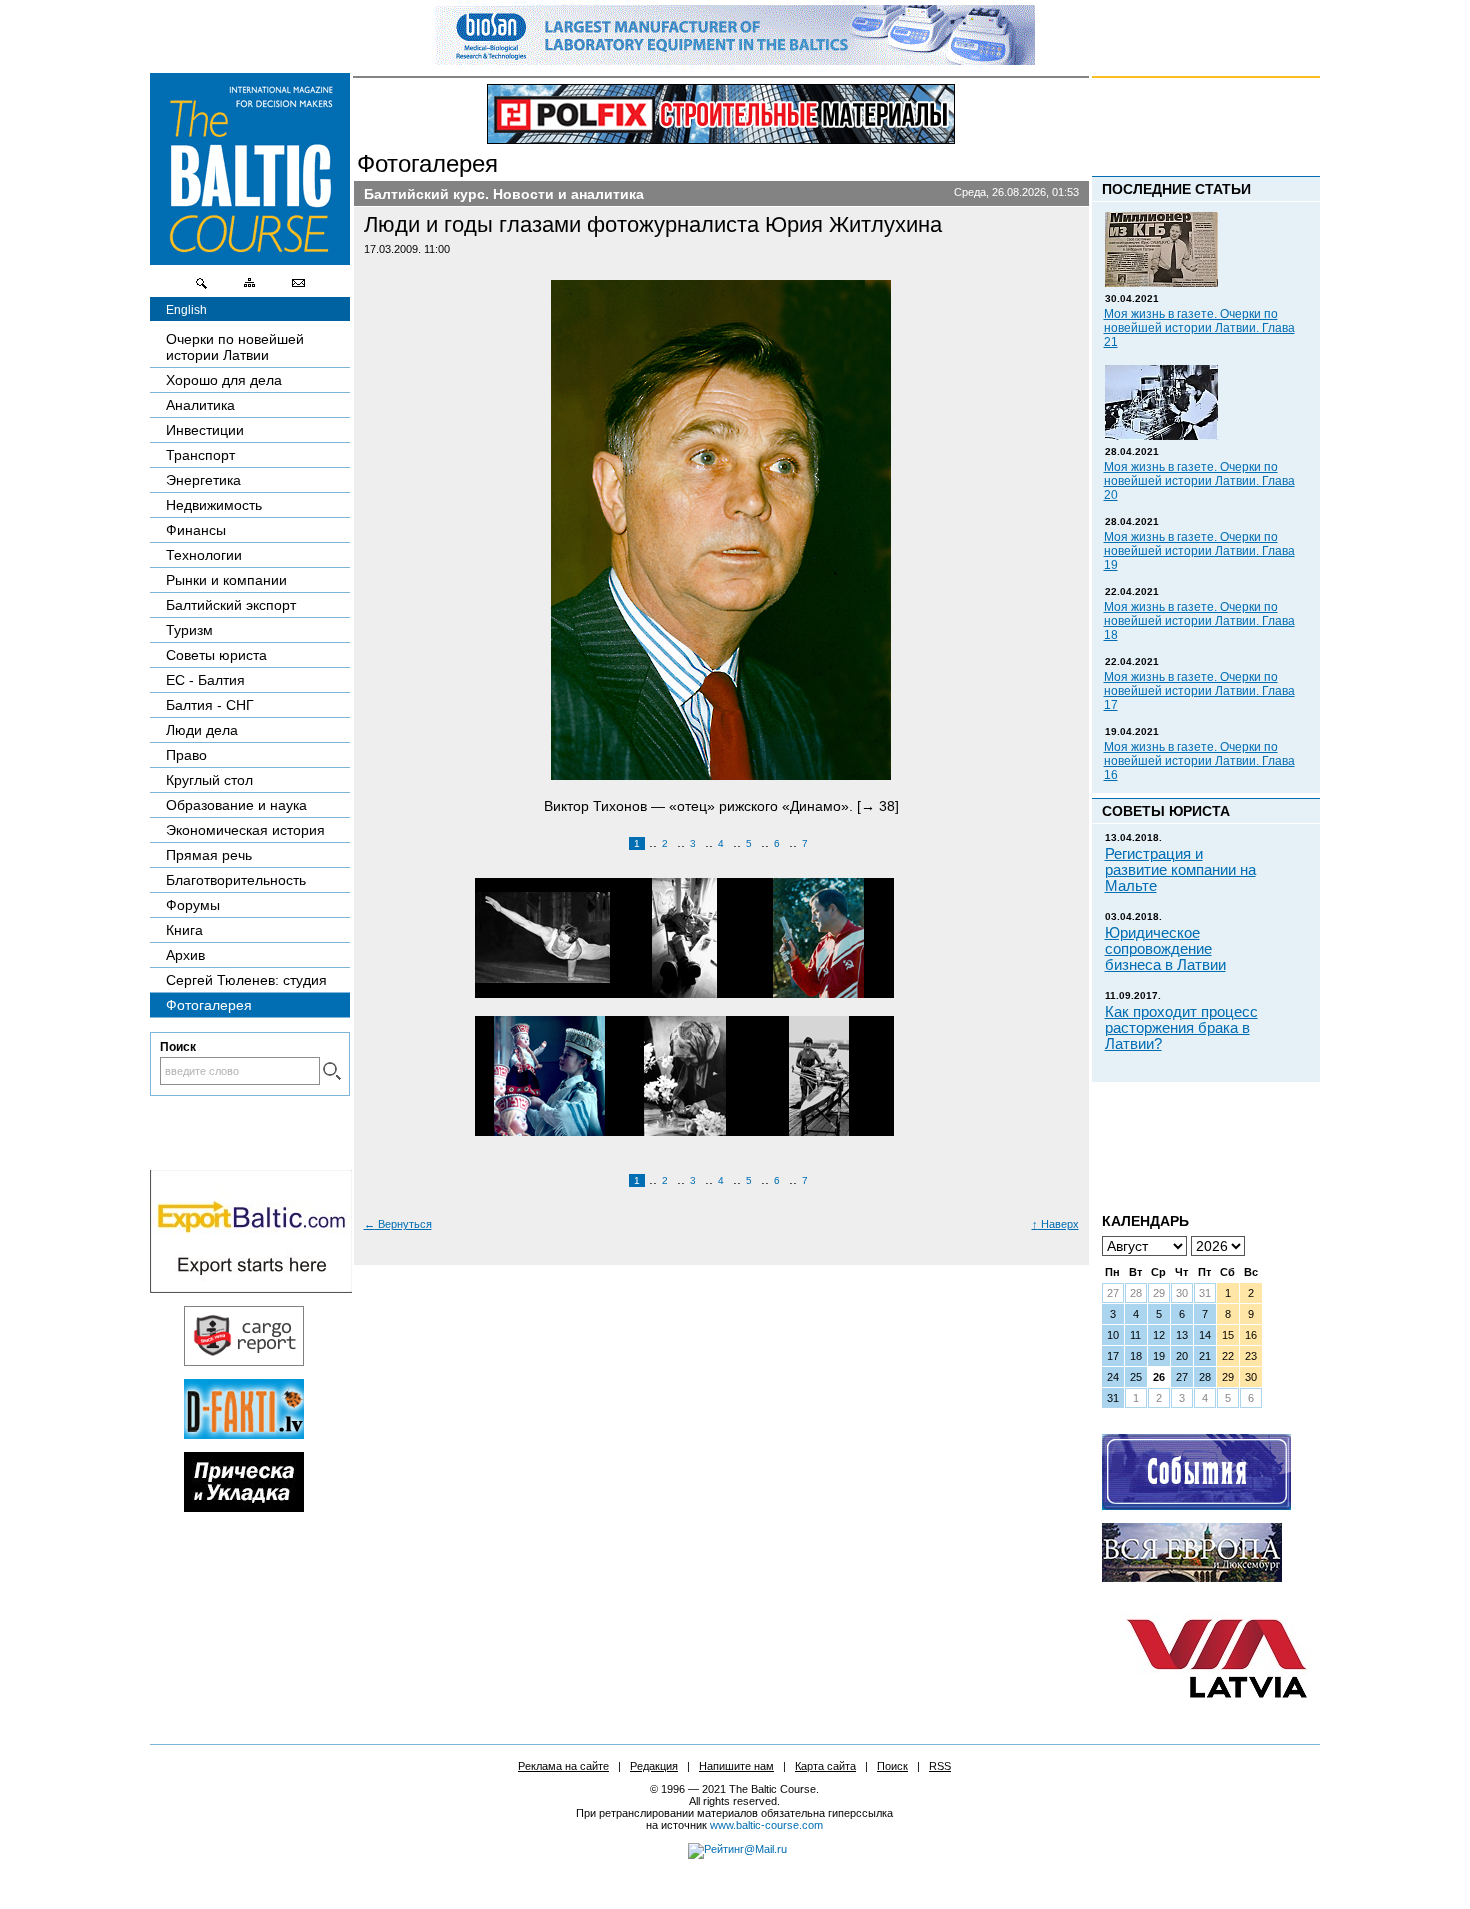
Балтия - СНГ (210, 705)
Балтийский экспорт (231, 605)
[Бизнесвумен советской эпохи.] (669, 1077)
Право (186, 755)
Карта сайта (825, 1766)
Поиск (892, 1766)
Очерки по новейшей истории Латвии (235, 347)
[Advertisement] (1172, 1140)
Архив (185, 955)
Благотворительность (236, 880)
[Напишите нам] (298, 288)
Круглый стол (209, 780)
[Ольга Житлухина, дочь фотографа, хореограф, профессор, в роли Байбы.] (534, 1077)
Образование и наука (236, 805)
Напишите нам (736, 1766)
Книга (184, 930)
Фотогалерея (427, 163)
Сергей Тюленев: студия (246, 980)
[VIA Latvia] (1217, 1717)
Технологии (204, 555)
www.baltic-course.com (766, 1825)
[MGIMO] (1192, 1577)
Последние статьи (1176, 189)
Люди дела (202, 730)
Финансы (196, 530)
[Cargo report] (244, 1361)
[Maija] (244, 1507)
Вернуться (398, 1224)
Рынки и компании (226, 580)
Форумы (193, 905)
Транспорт (200, 455)
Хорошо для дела (224, 380)
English (186, 310)
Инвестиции (205, 430)
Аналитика (200, 405)
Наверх (1055, 1224)
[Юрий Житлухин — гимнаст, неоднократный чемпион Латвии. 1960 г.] (534, 939)
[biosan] (735, 60)
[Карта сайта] (250, 288)
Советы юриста (216, 655)
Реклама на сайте (563, 1766)
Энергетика (203, 480)
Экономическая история (245, 830)
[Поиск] (202, 288)
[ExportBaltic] (251, 1288)
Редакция (654, 1766)
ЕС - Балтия (205, 680)
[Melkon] (1196, 1505)
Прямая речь (209, 855)
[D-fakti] (244, 1434)
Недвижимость (214, 505)
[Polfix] (721, 114)
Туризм (189, 630)
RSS (940, 1766)
